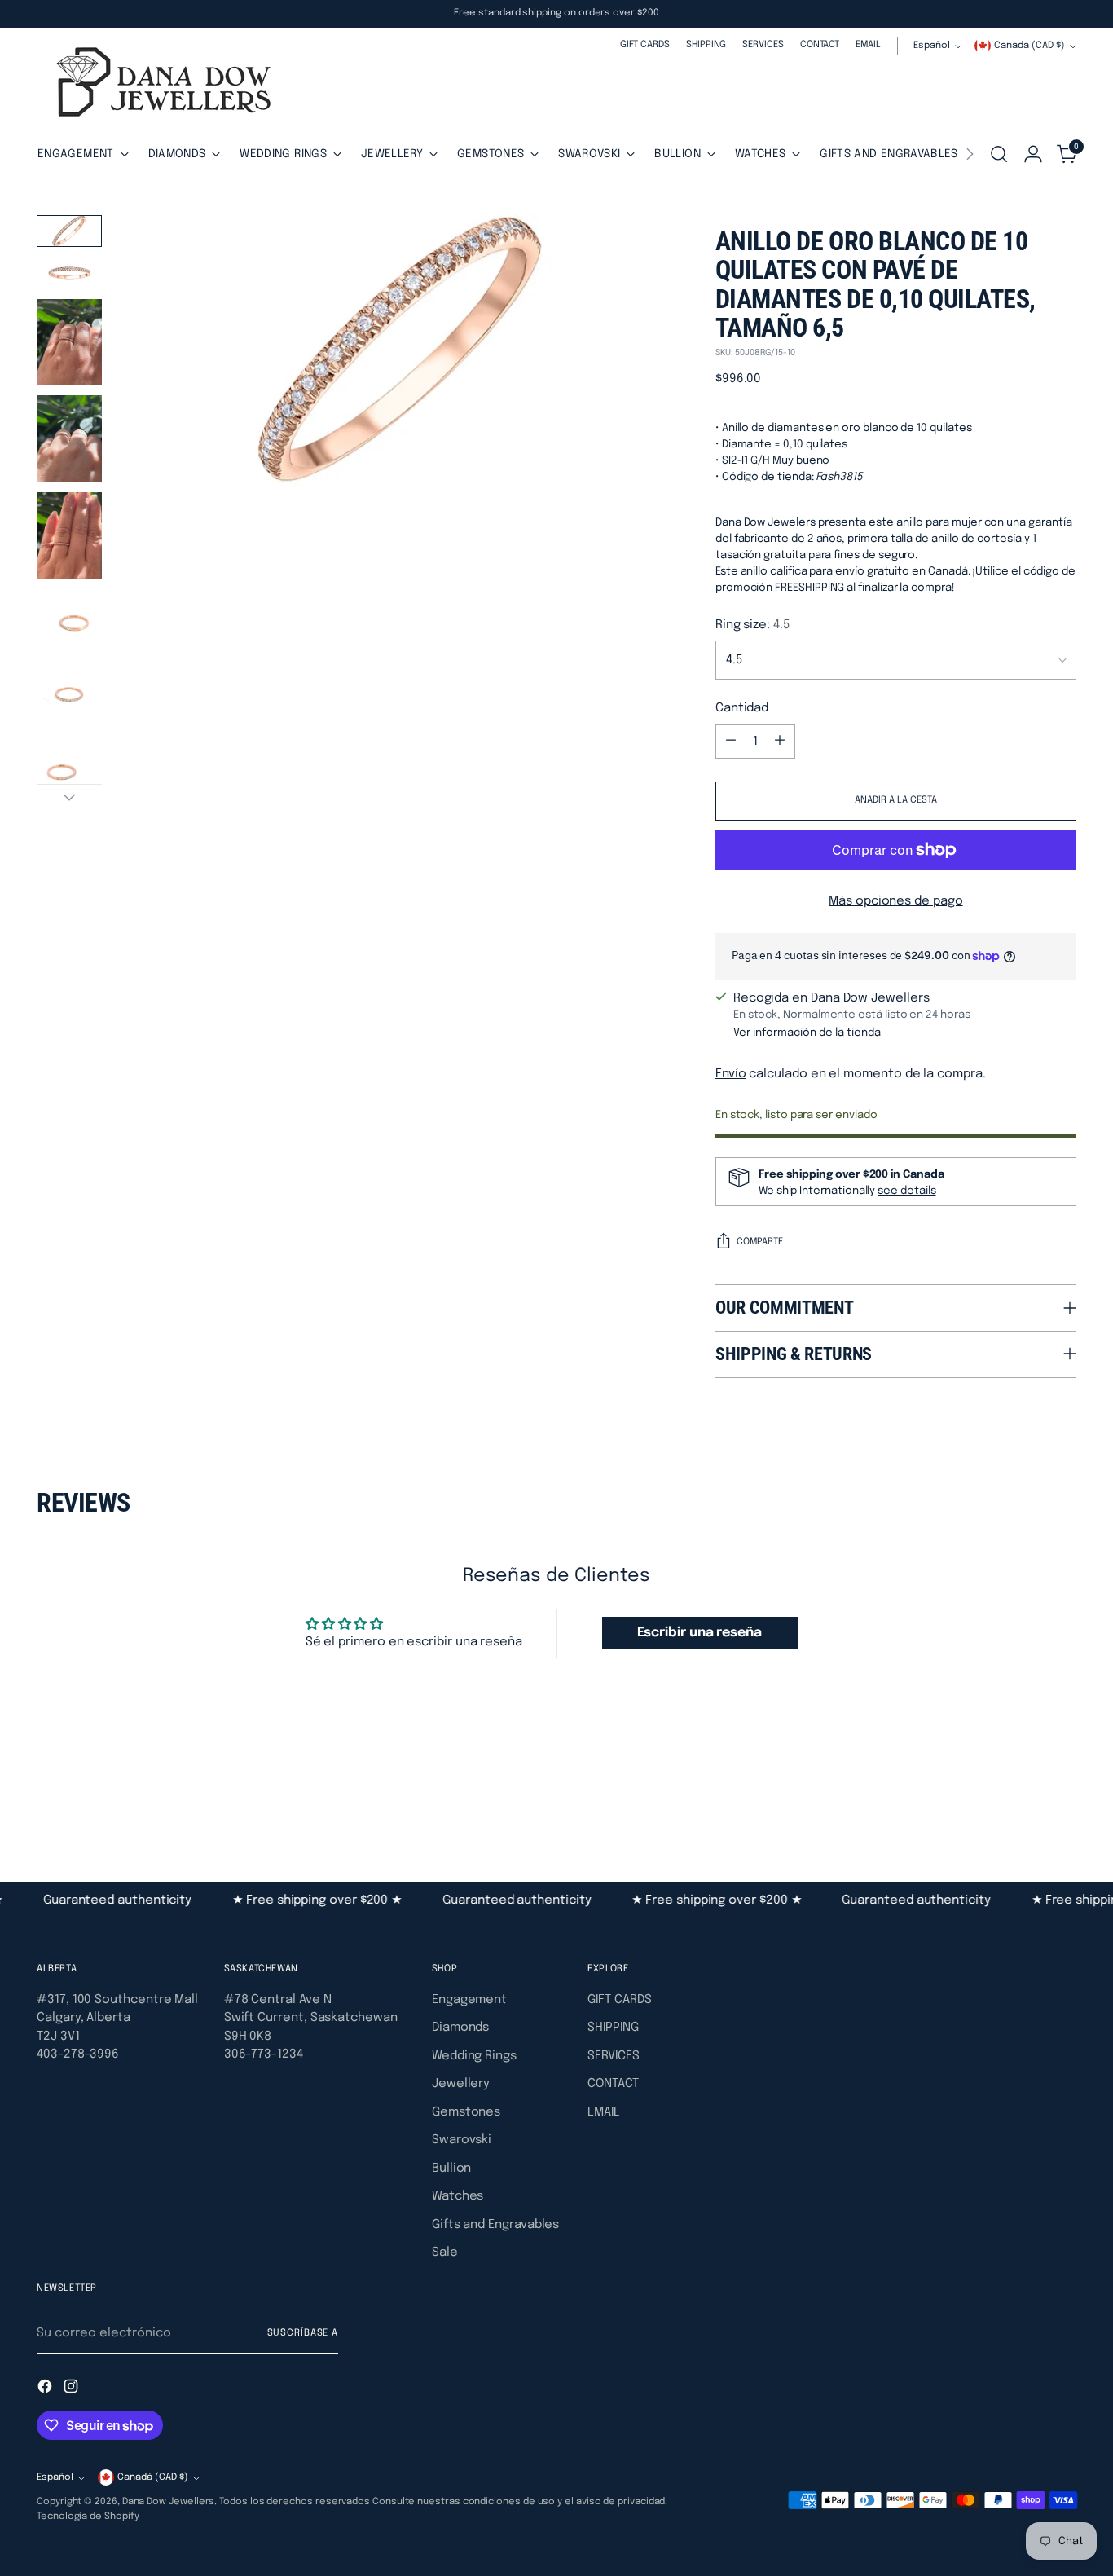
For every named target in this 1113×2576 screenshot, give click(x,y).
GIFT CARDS (619, 2000)
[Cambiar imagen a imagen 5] (69, 536)
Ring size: (753, 625)
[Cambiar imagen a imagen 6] (69, 622)
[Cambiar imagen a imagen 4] (69, 439)
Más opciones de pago (896, 901)
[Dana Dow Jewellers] (159, 85)
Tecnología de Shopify (88, 2517)
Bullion (451, 2169)
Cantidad (742, 708)
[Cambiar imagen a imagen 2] (69, 273)
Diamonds (460, 2028)
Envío (731, 1074)
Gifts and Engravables (495, 2225)
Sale (445, 2252)
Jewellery (461, 2084)
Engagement (469, 2000)
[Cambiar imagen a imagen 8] (69, 772)
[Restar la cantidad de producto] (731, 742)
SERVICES (613, 2056)
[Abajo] (69, 797)
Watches (458, 2196)
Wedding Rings (474, 2056)
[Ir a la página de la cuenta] (1033, 154)
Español (932, 46)
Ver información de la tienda (807, 1033)
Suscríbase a (303, 2333)
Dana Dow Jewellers (169, 2502)
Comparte (760, 1242)
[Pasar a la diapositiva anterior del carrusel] (1025, 1794)
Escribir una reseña (699, 1633)
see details (906, 1191)
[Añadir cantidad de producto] (780, 742)
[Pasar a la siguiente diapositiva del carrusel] (1062, 1793)
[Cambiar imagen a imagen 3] (69, 343)
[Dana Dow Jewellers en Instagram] (73, 2389)
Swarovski (462, 2140)
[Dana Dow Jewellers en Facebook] (46, 2389)
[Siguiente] (970, 154)
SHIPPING (613, 2028)
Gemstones (466, 2112)
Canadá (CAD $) (1029, 46)
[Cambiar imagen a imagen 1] (69, 231)
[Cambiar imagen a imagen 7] (69, 697)
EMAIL (603, 2112)
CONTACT (613, 2084)
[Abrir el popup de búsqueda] (999, 154)
